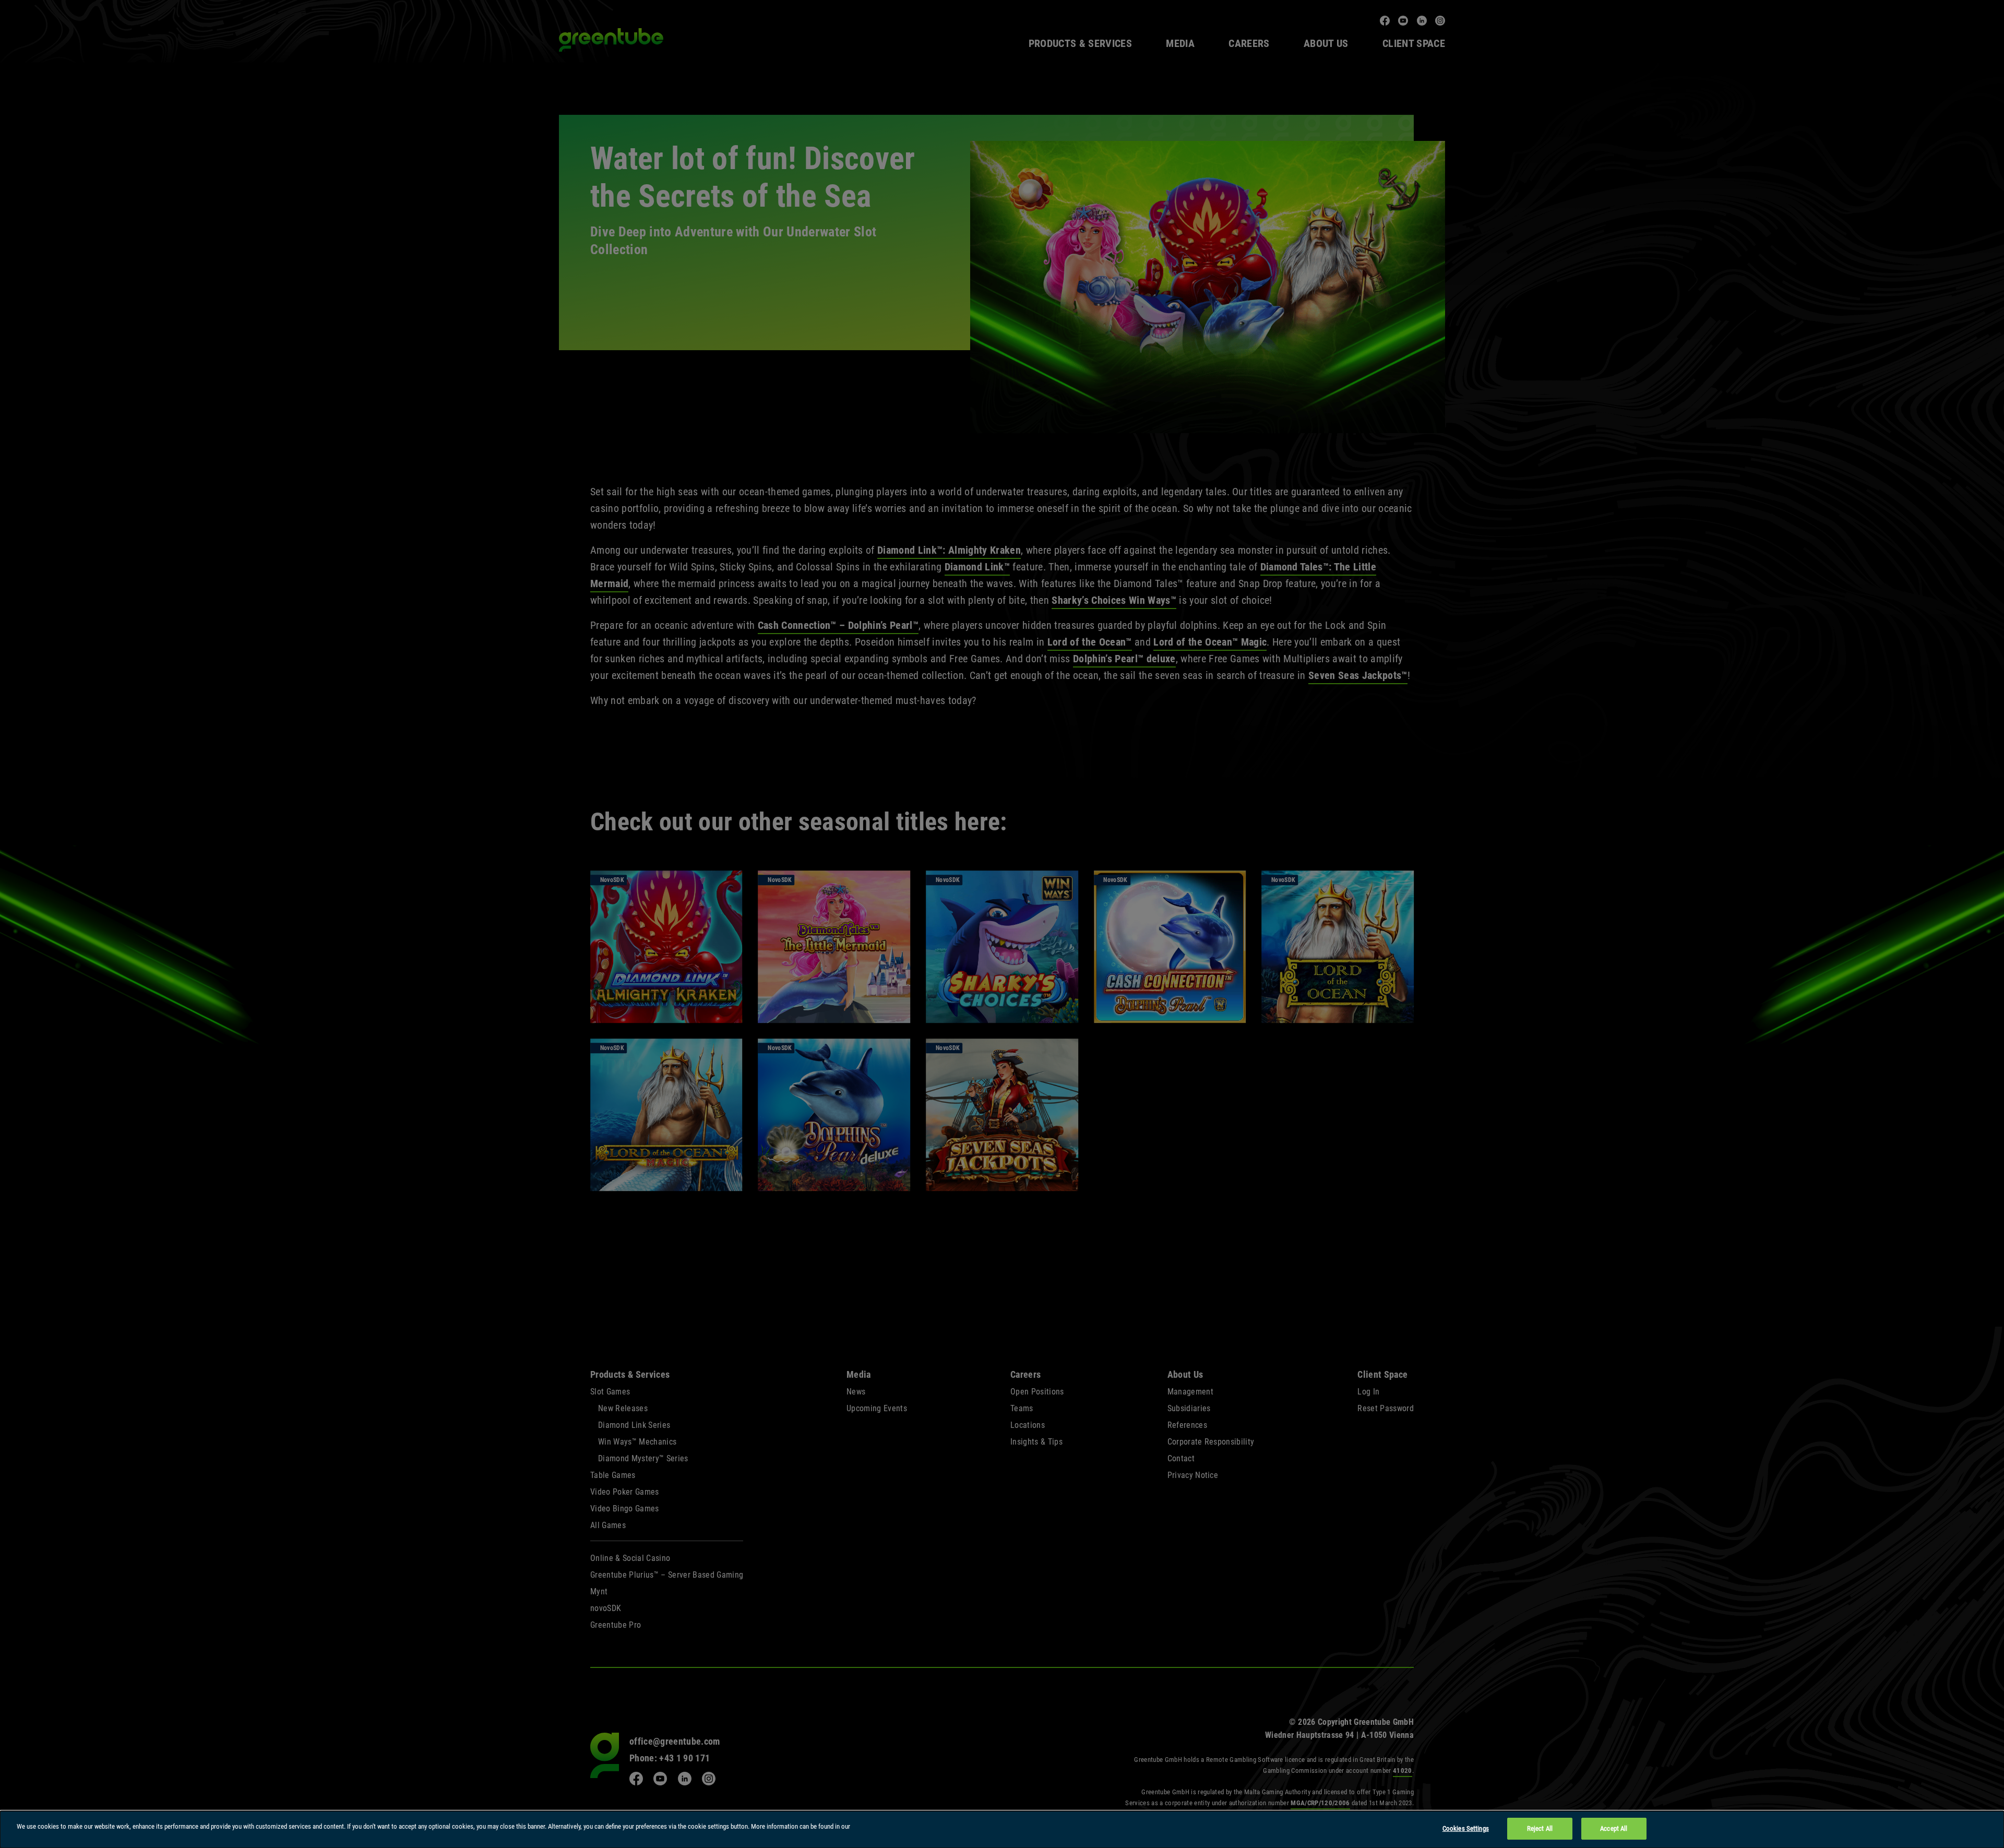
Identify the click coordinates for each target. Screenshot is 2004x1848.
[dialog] (1002, 1829)
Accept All (1614, 1828)
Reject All (1540, 1828)
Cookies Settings (1466, 1828)
